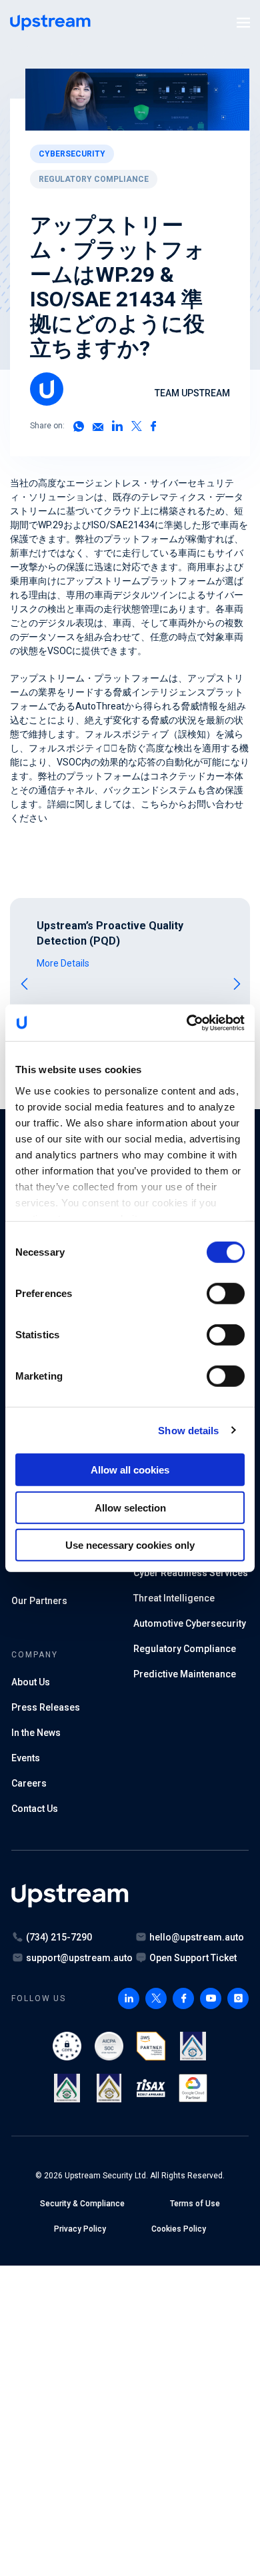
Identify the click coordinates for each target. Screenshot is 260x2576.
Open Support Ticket (193, 1958)
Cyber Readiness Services (191, 1573)
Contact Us (35, 1809)
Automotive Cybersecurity (190, 1623)
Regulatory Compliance (94, 179)
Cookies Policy (179, 2229)
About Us (31, 1682)
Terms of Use (195, 2204)
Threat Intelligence (174, 1598)
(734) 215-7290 (59, 1937)
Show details (188, 1430)
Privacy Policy (80, 2229)
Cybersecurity (72, 154)
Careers (29, 1783)
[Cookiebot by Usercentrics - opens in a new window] (187, 1023)
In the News (36, 1733)
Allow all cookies (130, 1470)
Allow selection (130, 1507)
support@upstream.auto (79, 1958)
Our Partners (39, 1601)
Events (26, 1758)
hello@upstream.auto (197, 1937)
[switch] (226, 1294)
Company (34, 1655)
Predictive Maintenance (185, 1674)
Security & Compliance (82, 2204)
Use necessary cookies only (130, 1545)
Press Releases (46, 1707)
